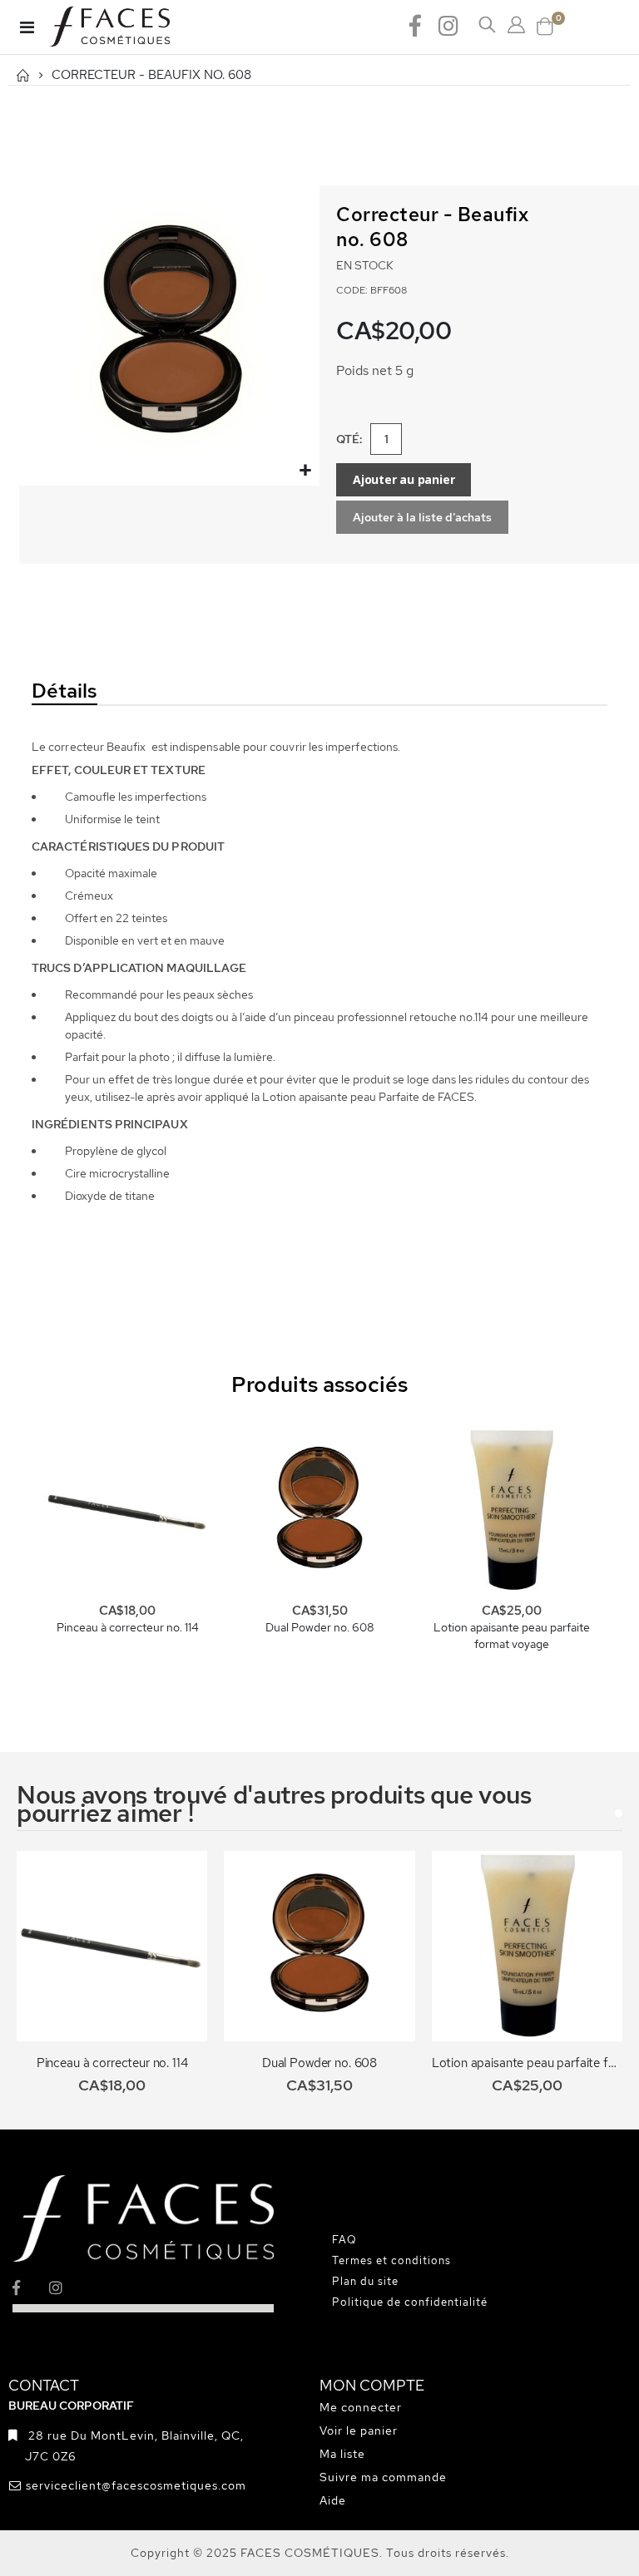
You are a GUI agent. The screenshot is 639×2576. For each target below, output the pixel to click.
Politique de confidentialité (410, 2302)
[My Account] (516, 25)
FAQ (344, 2240)
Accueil (22, 75)
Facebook (415, 25)
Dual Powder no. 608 (320, 1627)
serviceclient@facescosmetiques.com (136, 2485)
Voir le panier (359, 2430)
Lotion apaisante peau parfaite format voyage (512, 1636)
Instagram (448, 25)
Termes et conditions (391, 2260)
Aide (333, 2500)
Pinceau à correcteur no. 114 (128, 1627)
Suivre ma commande (383, 2477)
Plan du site (365, 2281)
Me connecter (361, 2407)
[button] (305, 471)
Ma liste (342, 2454)
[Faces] (131, 27)
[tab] (118, 692)
